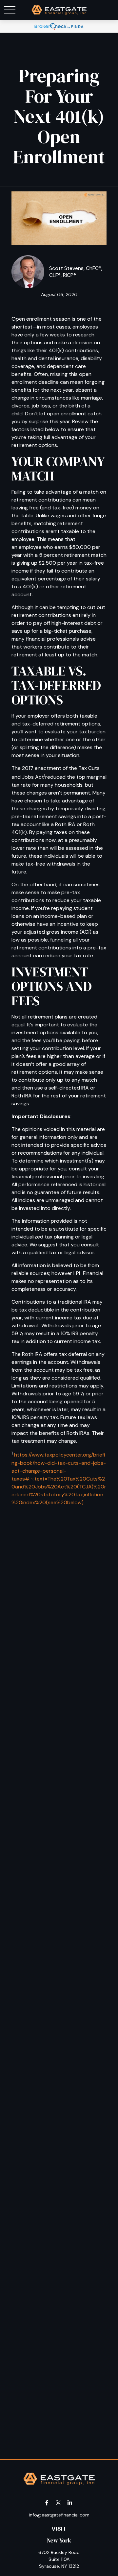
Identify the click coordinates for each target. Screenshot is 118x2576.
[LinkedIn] (70, 2503)
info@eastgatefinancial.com (59, 2515)
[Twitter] (59, 2503)
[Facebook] (47, 2503)
